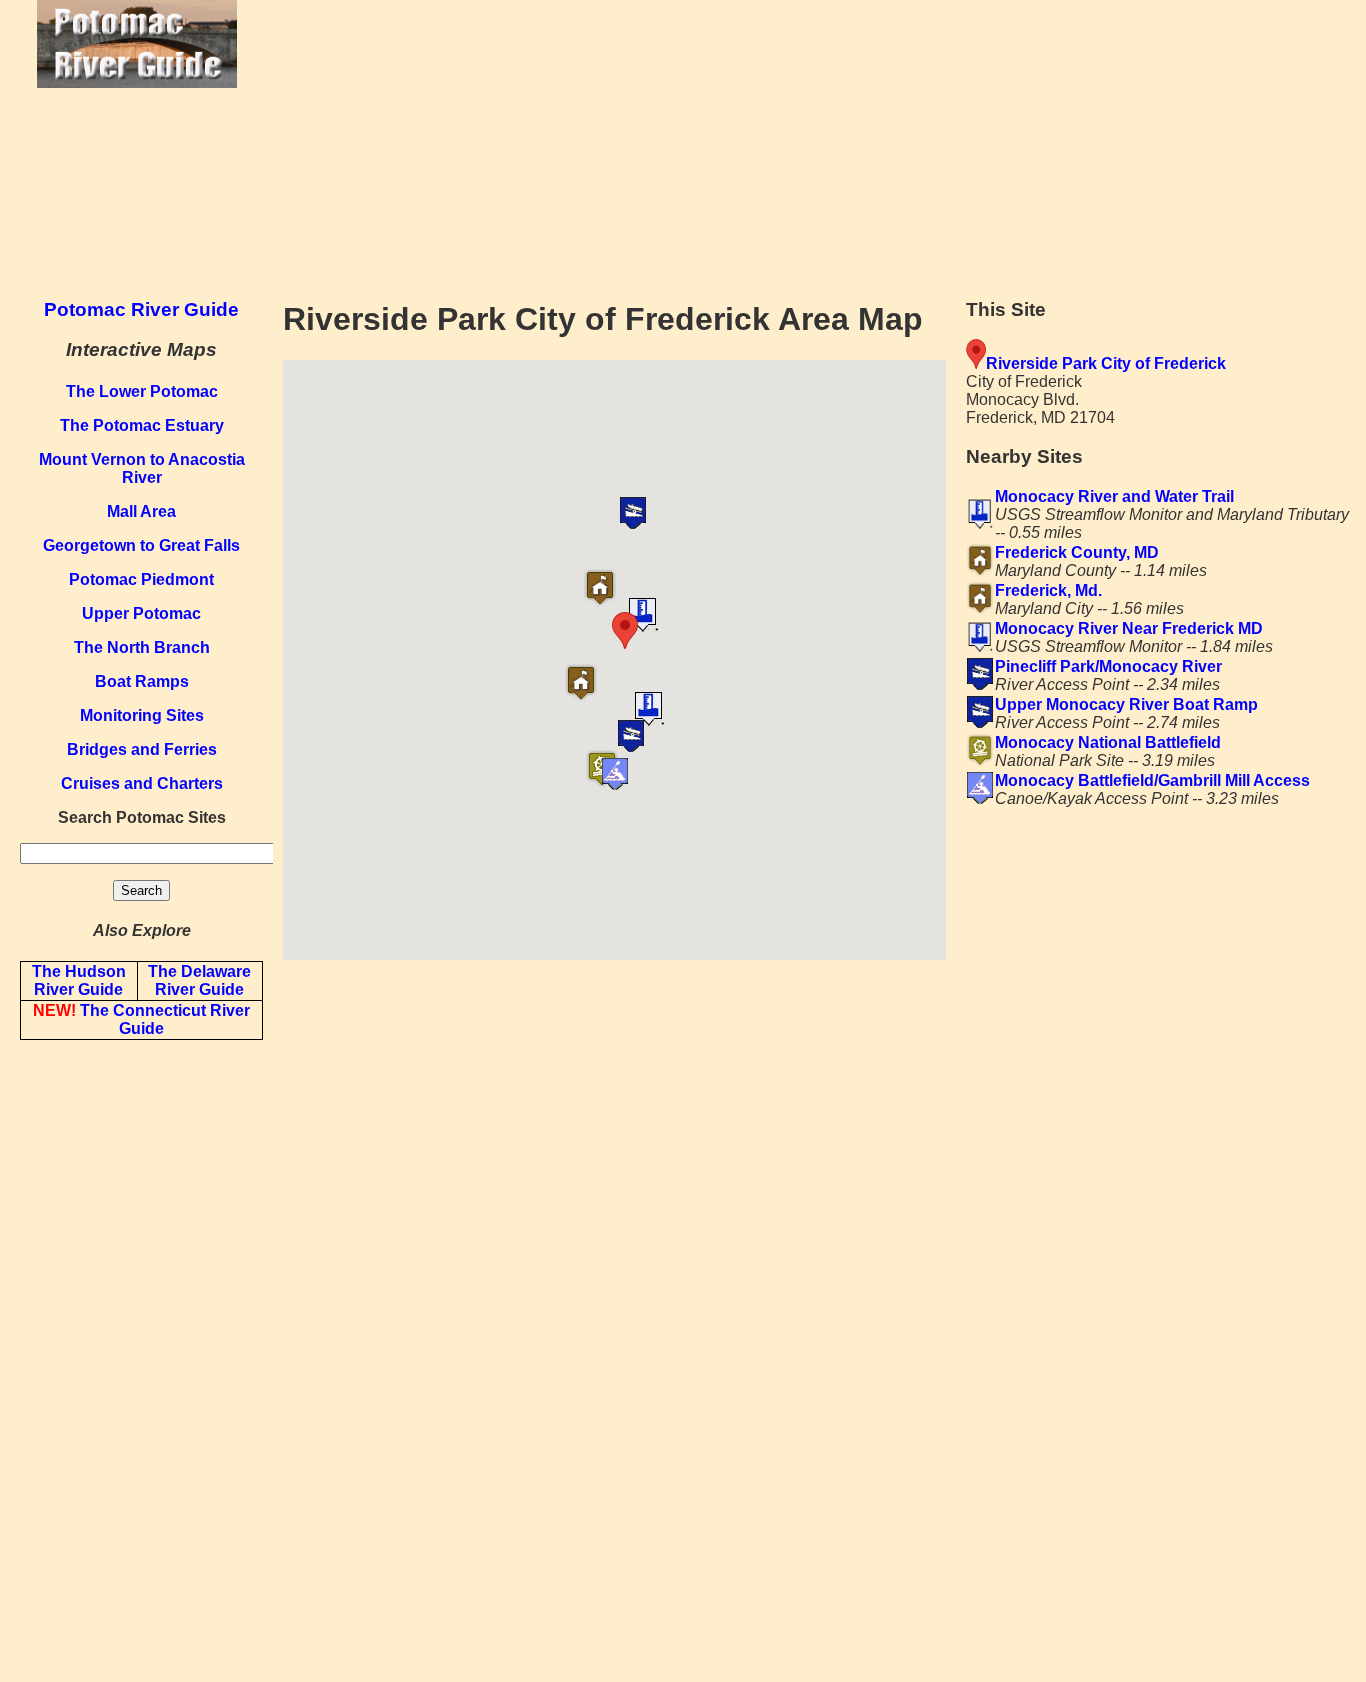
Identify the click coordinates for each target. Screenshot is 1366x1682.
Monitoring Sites (142, 715)
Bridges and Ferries (142, 749)
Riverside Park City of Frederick (1106, 363)
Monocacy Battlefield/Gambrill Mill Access (1152, 780)
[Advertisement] (819, 140)
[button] (662, 630)
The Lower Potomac (142, 391)
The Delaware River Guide (199, 980)
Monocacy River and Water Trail (1114, 496)
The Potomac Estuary (142, 425)
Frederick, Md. (1048, 590)
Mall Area (141, 511)
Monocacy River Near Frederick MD (1129, 628)
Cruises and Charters (142, 783)
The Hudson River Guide (79, 980)
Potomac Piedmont (141, 579)
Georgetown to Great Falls (141, 545)
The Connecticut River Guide (141, 1019)
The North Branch (142, 647)
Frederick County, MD (1077, 552)
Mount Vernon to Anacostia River (142, 468)
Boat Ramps (142, 681)
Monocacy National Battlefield (1108, 742)
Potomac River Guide (141, 309)
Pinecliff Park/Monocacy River (1108, 666)
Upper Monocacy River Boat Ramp (1126, 704)
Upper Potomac (141, 613)
